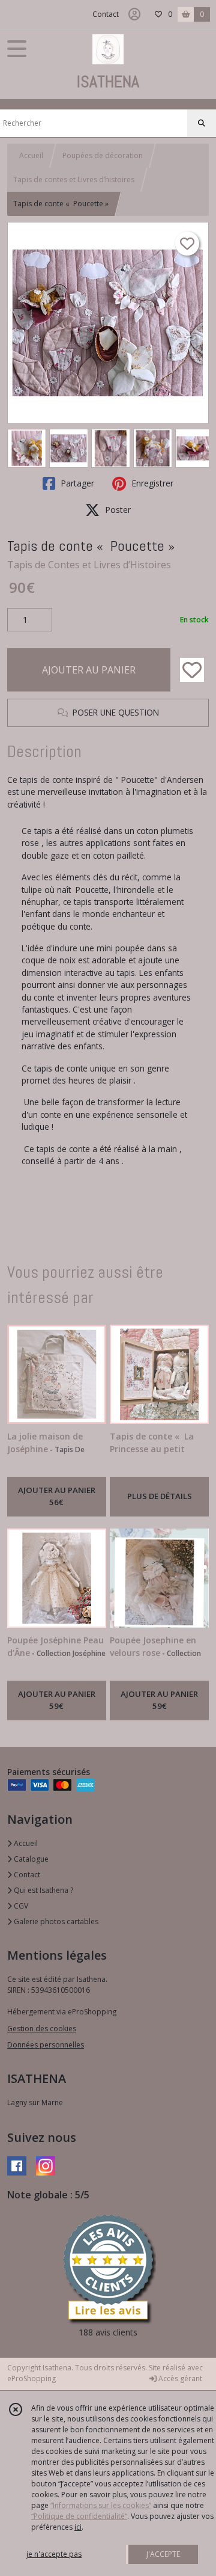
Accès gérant (179, 2378)
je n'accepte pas (54, 2554)
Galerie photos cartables (55, 1921)
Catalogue (30, 1859)
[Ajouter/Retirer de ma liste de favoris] (192, 670)
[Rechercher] (202, 123)
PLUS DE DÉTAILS (160, 1496)
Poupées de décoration (103, 155)
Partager (76, 483)
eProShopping (31, 2378)
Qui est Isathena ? (43, 1890)
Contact (106, 14)
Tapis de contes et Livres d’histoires (74, 179)
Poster (117, 510)
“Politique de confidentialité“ (79, 2516)
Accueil (31, 155)
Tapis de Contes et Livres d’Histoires (89, 565)
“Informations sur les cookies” (101, 2505)
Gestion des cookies (42, 2029)
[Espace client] (134, 14)
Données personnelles (46, 2045)
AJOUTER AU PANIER (89, 670)
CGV (20, 1906)
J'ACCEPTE (163, 2554)
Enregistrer (151, 483)
